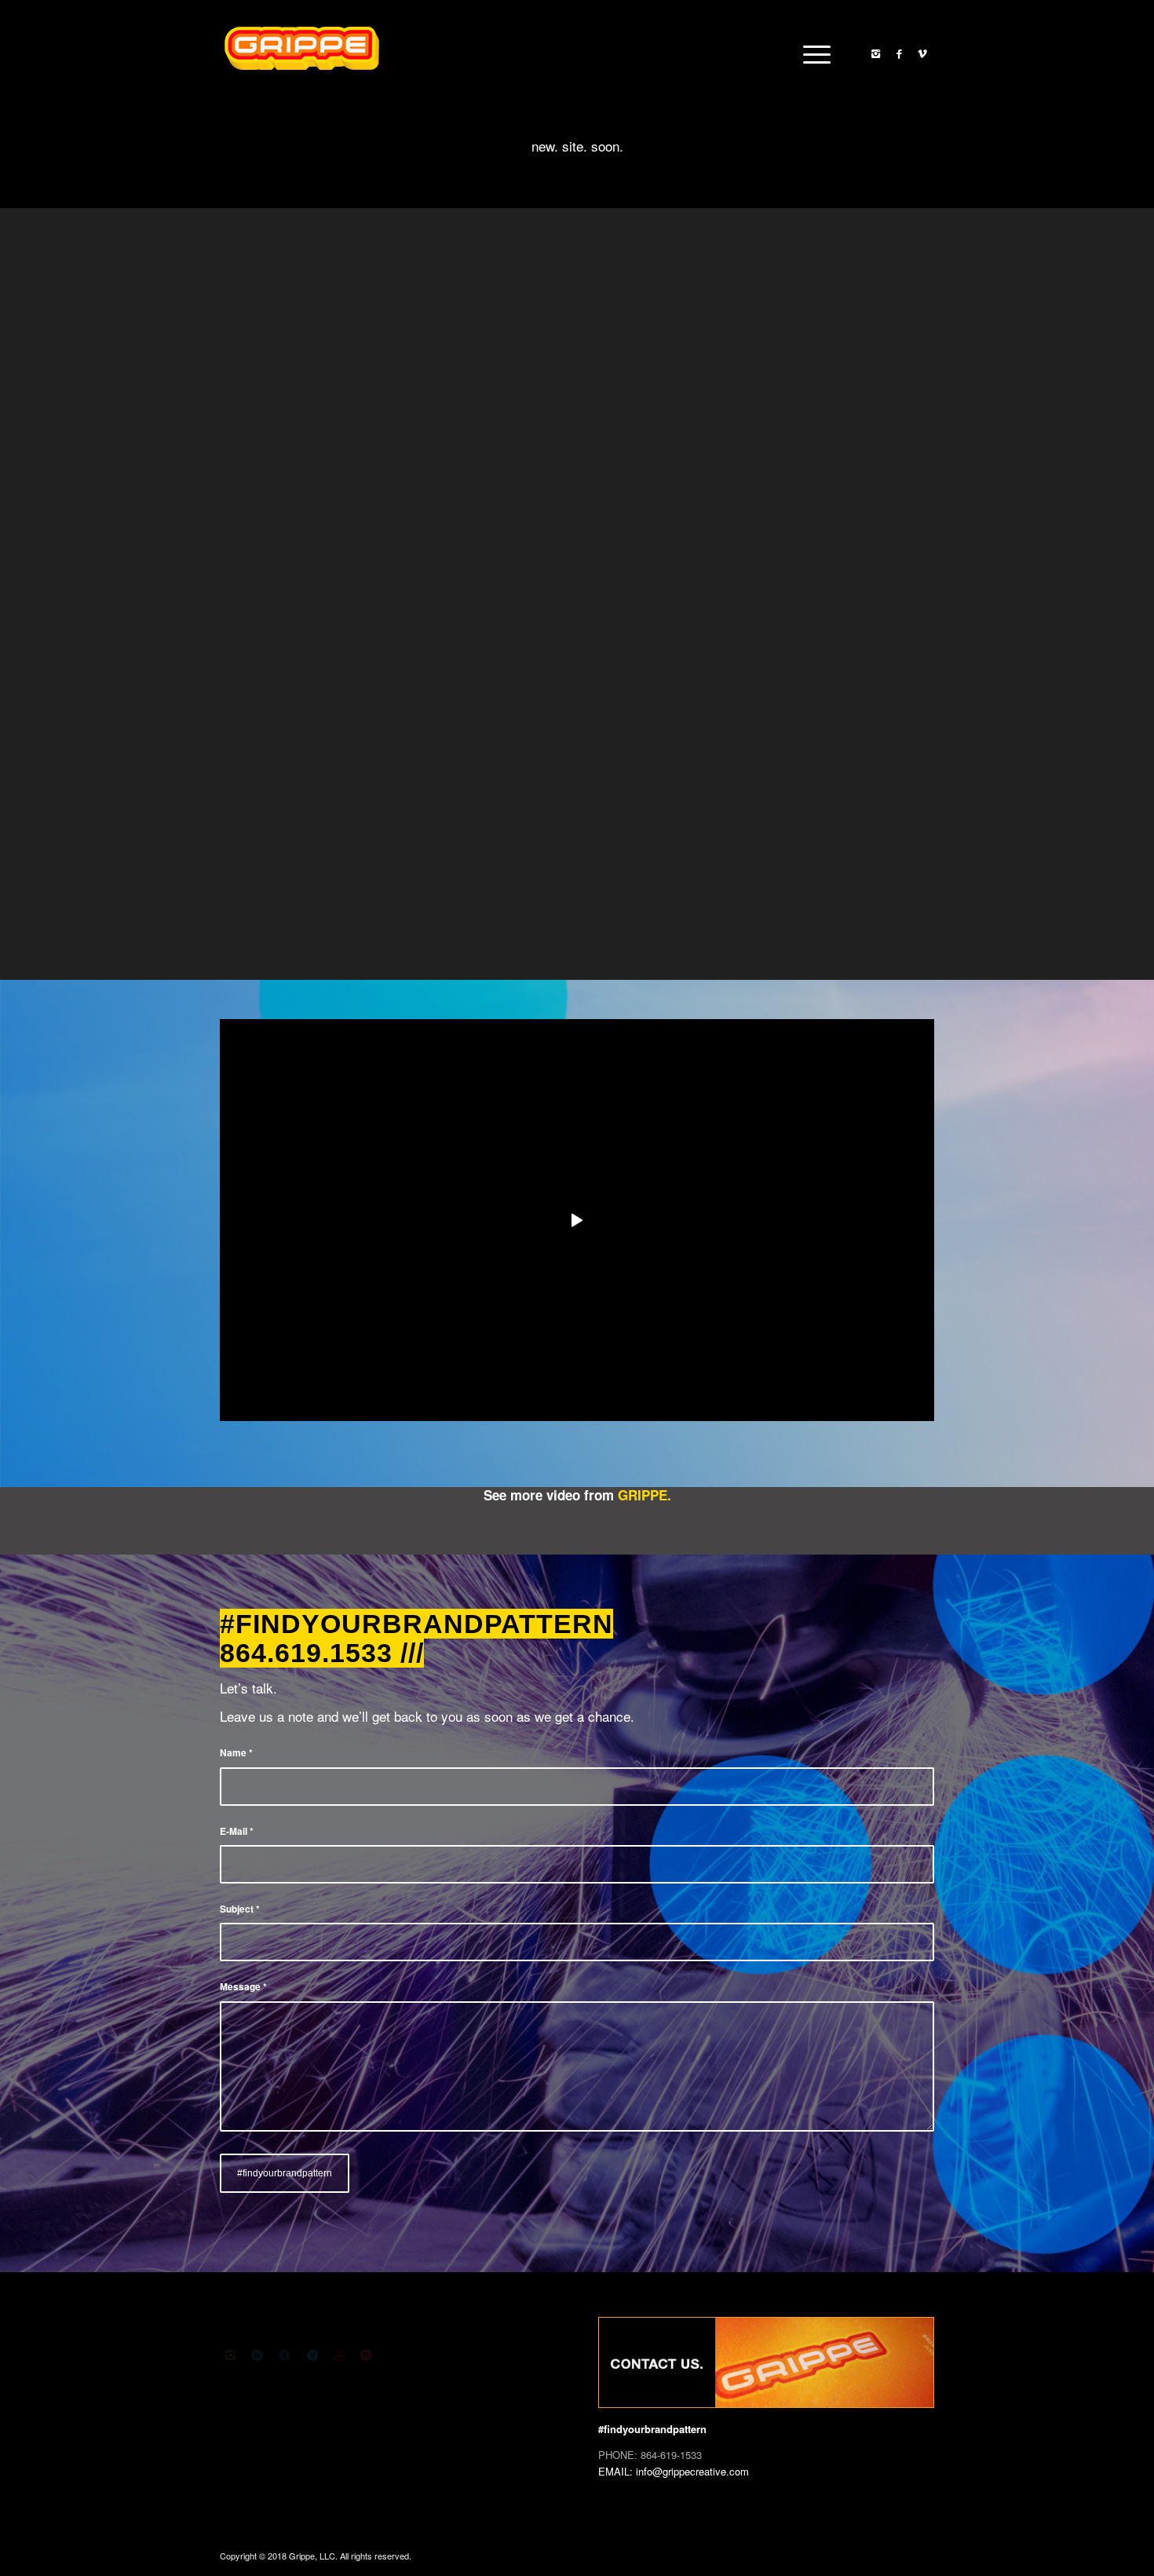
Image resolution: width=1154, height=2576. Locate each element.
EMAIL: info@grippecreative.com (674, 2471)
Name (236, 1753)
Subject (240, 1909)
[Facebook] (899, 53)
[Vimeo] (922, 53)
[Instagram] (875, 53)
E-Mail (237, 1831)
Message (243, 1987)
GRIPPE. (645, 1495)
